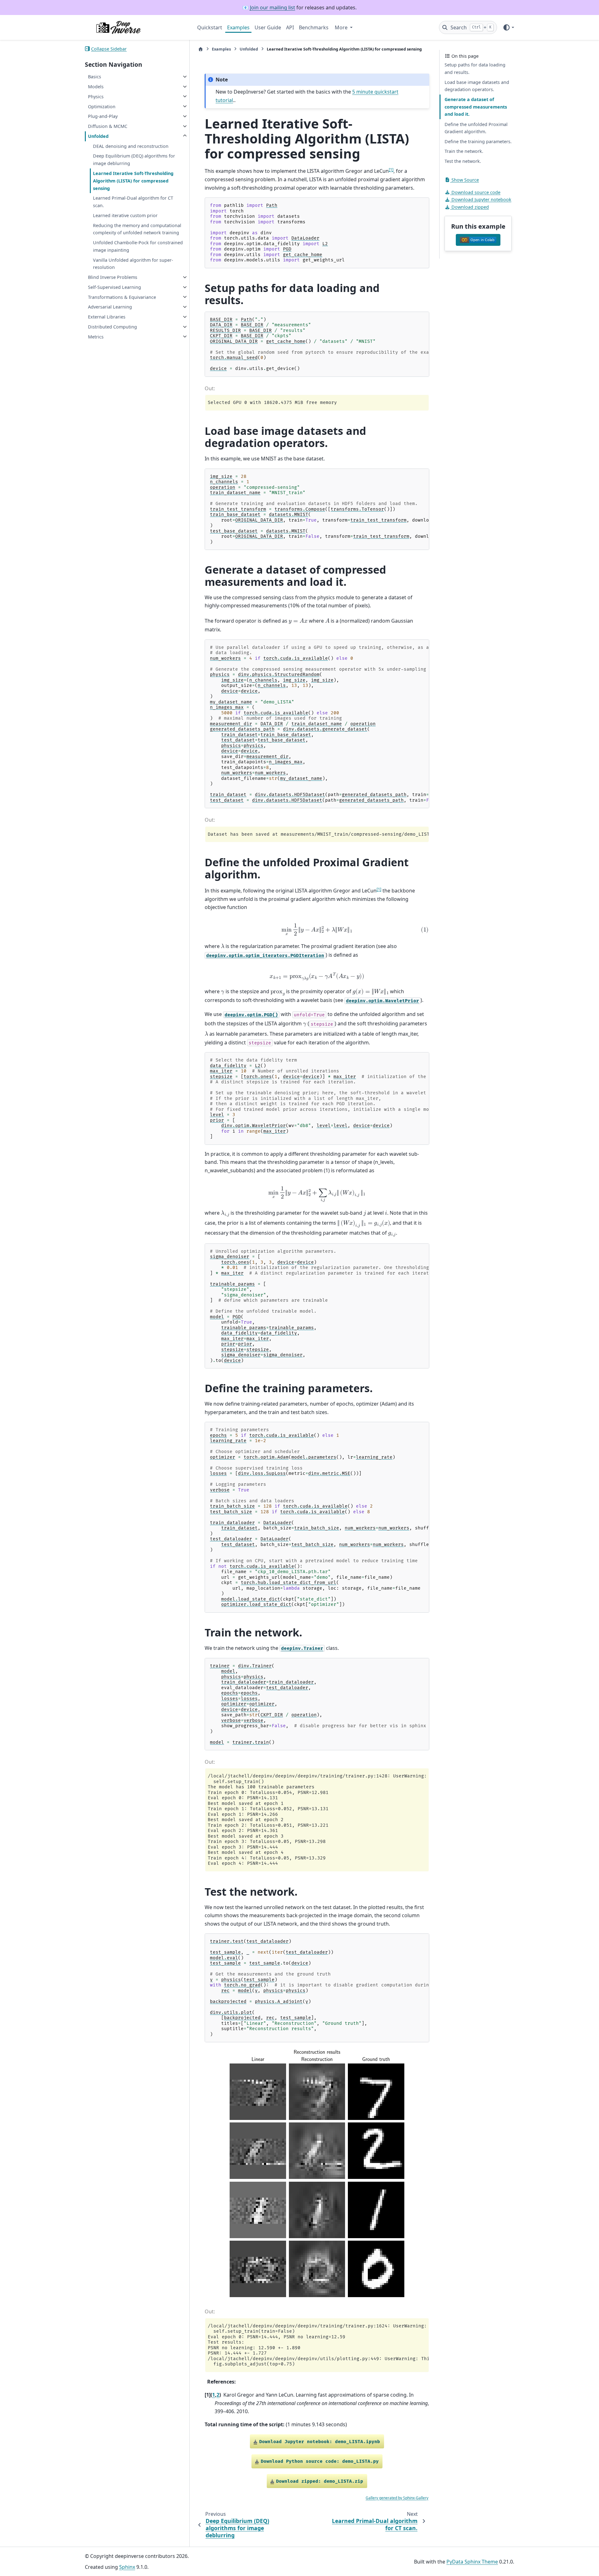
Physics (96, 96)
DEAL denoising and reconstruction (131, 146)
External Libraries (107, 317)
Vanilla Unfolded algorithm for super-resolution (133, 263)
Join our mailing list (273, 7)
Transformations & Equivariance (122, 297)
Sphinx (127, 2567)
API (290, 27)
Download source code (475, 192)
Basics (95, 77)
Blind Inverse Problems (113, 277)
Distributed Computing (112, 327)
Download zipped (470, 207)
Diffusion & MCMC (108, 126)
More (342, 27)
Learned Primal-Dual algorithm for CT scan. (133, 202)
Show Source (465, 180)
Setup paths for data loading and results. (475, 68)
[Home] (201, 49)
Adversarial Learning (110, 307)
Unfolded (98, 136)
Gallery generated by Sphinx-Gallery (397, 2498)
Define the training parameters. (478, 141)
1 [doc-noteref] (391, 169)
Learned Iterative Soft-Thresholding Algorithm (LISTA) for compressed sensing (133, 181)
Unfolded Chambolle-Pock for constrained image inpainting (138, 246)
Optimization (102, 106)
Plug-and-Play (103, 116)
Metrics (96, 336)
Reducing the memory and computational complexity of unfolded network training (137, 229)
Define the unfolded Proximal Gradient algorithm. (476, 128)
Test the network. (463, 161)
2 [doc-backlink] (218, 2395)
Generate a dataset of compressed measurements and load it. (476, 107)
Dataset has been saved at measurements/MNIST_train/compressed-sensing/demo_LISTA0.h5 (318, 834)
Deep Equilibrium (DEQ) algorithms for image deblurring (134, 160)
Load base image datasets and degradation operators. (477, 86)
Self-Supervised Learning (114, 287)
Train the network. (464, 151)
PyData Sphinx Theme (472, 2562)
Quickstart (210, 27)
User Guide (268, 27)
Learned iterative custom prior (125, 215)
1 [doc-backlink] (214, 2395)
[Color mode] (508, 27)
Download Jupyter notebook (481, 199)
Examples (238, 27)
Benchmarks (314, 27)
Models (96, 87)
